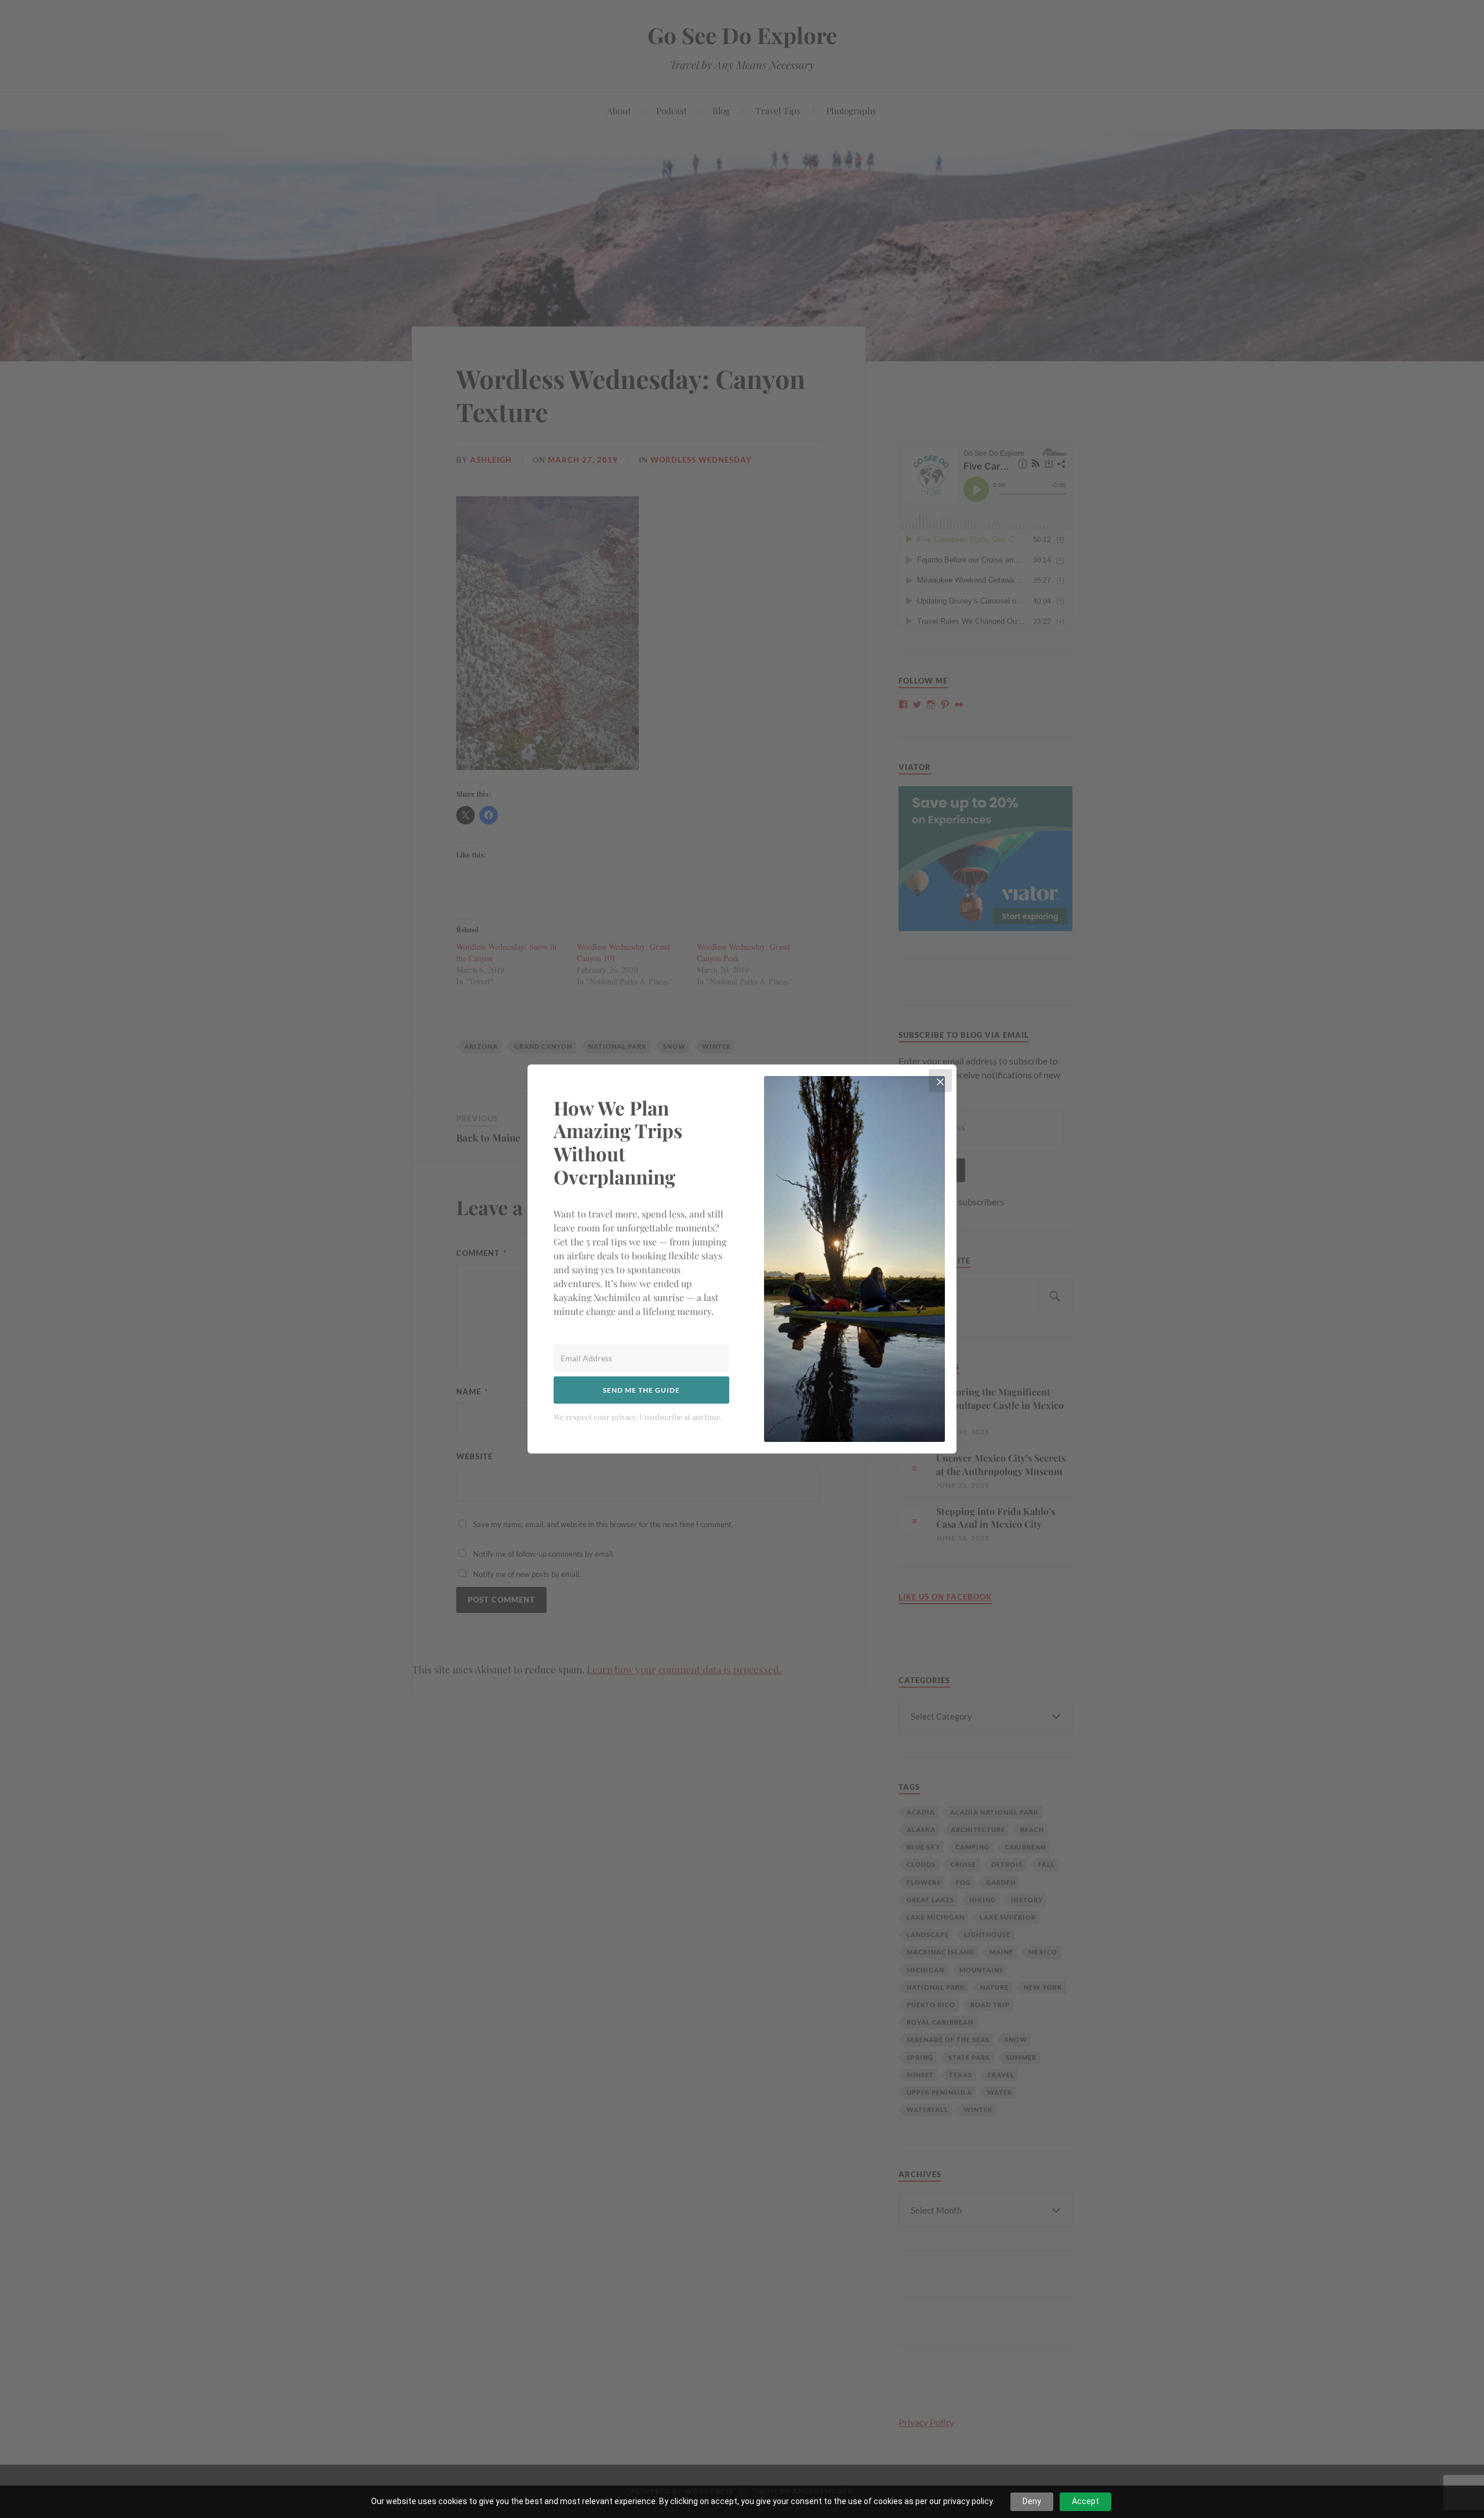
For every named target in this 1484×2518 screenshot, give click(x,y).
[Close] (940, 1081)
